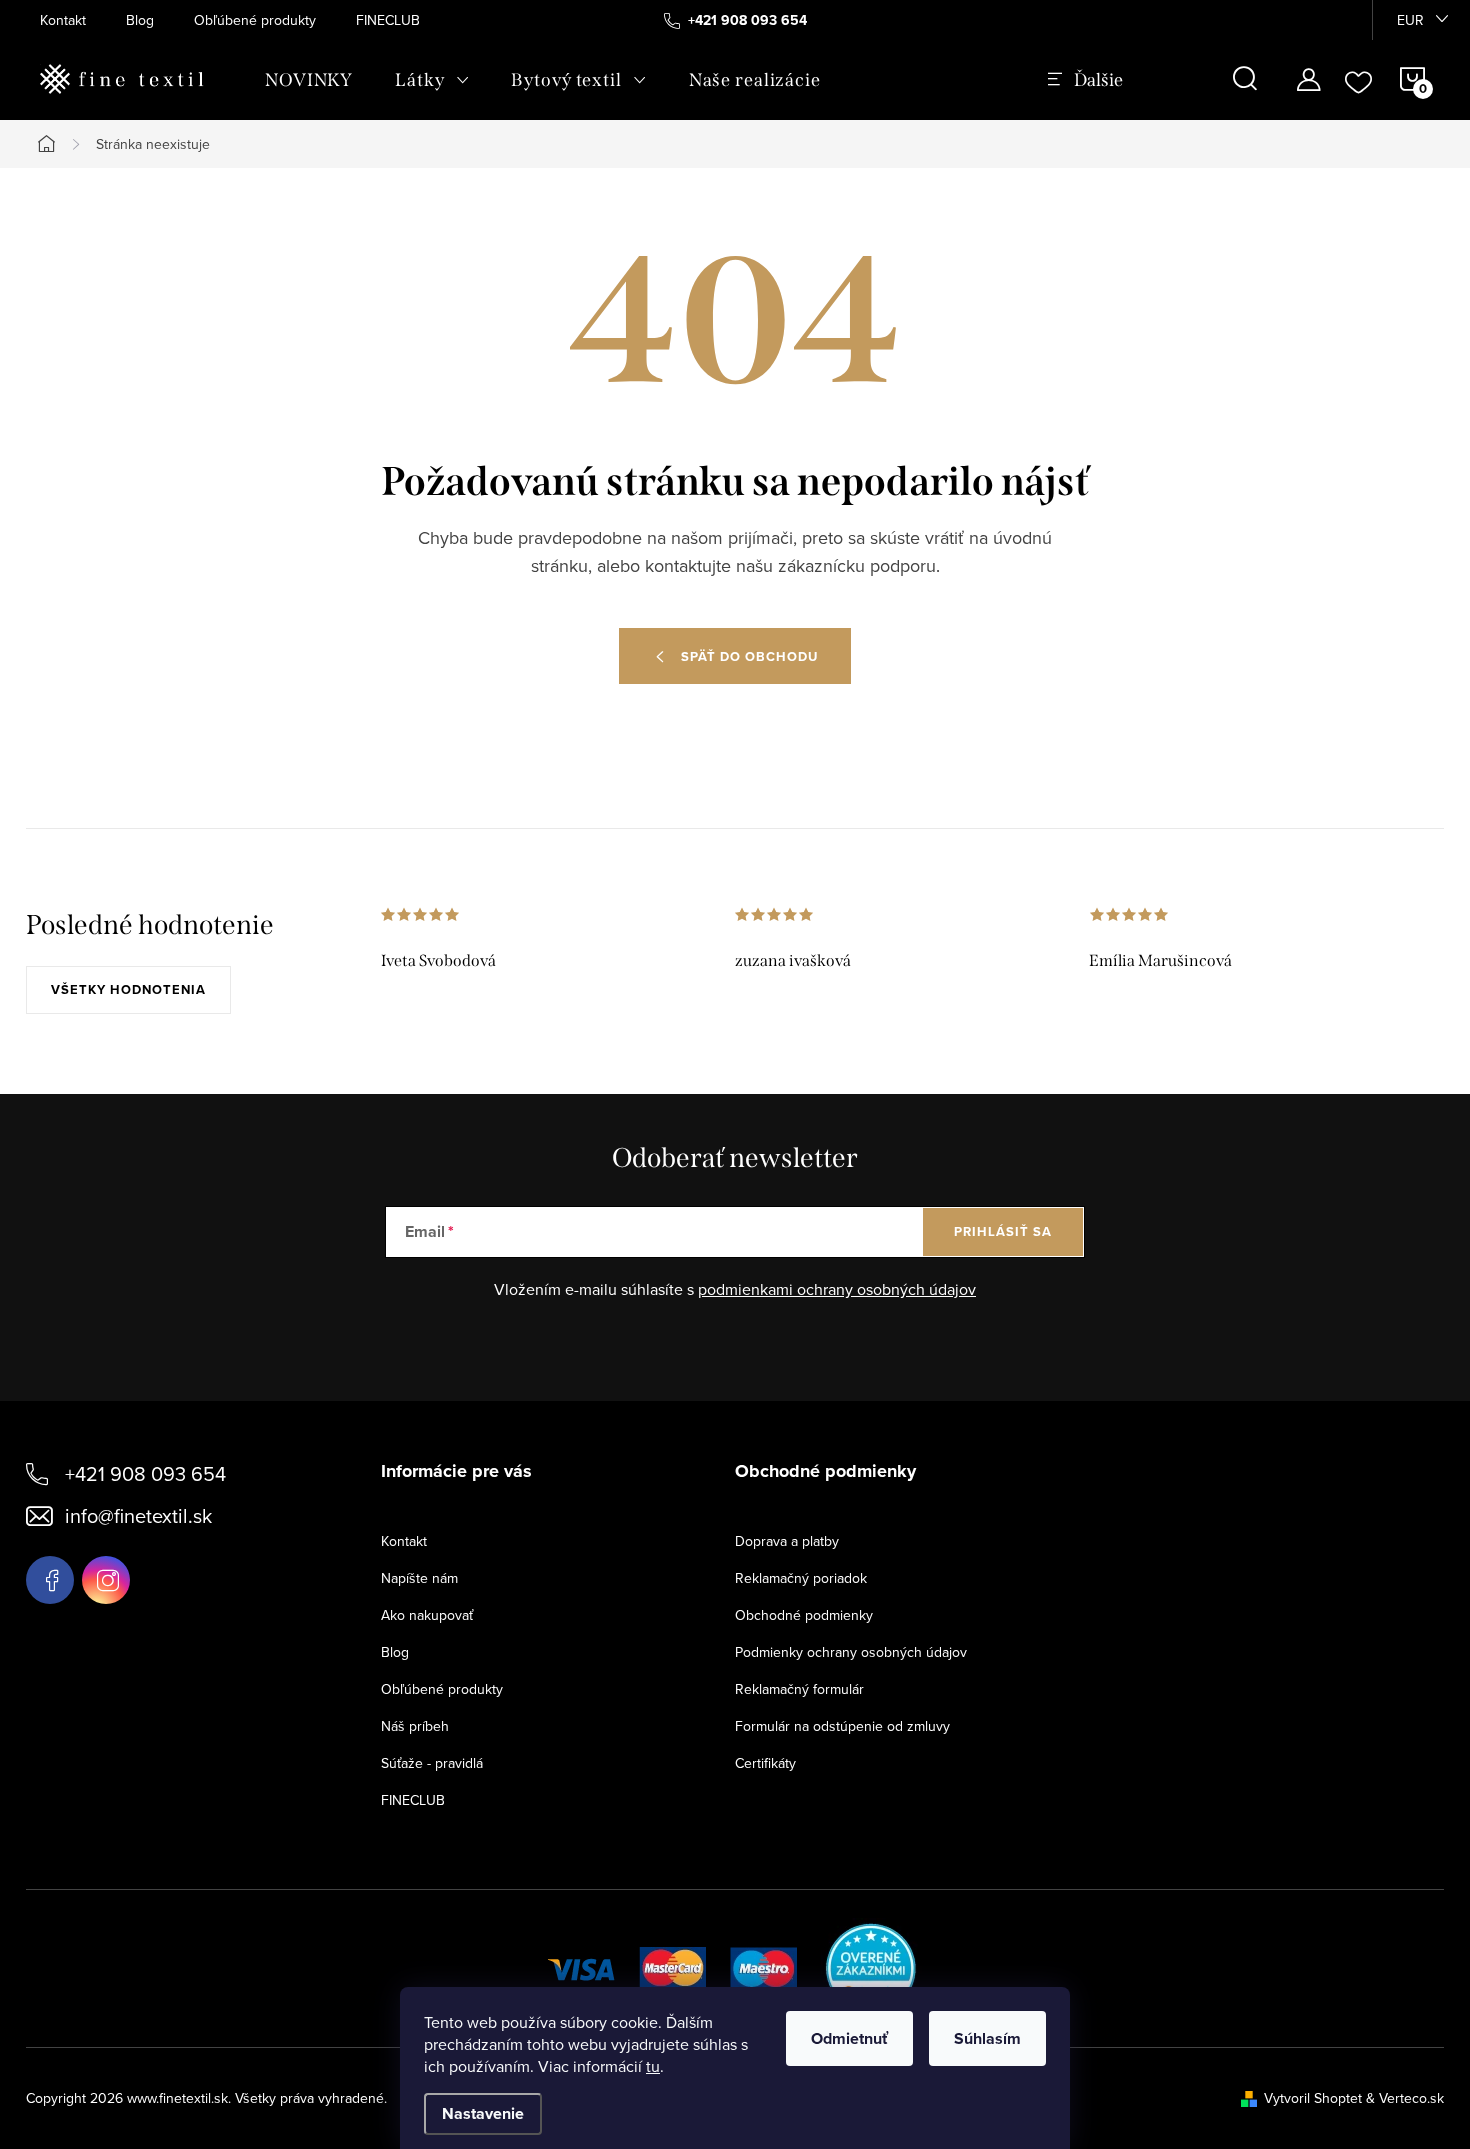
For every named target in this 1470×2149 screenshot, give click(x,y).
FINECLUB (388, 20)
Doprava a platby (787, 1541)
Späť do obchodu (749, 656)
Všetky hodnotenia (128, 989)
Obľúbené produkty (255, 20)
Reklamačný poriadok (801, 1578)
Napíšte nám (419, 1578)
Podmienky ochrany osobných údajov (851, 1652)
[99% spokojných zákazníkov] (871, 1966)
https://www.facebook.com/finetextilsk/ (50, 1580)
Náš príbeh (415, 1726)
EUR (1410, 20)
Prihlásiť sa (1003, 1231)
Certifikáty (765, 1763)
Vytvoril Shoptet (1313, 2098)
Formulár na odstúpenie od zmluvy (842, 1726)
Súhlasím (987, 2038)
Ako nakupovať (427, 1615)
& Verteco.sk (1403, 2098)
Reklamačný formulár (799, 1689)
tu (653, 2066)
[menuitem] (309, 80)
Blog (140, 20)
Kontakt (63, 20)
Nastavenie (483, 2113)
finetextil (106, 1580)
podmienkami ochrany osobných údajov (837, 1289)
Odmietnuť (849, 2038)
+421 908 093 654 (145, 1473)
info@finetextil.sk (138, 1515)
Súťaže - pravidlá (432, 1763)
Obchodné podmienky (804, 1615)
